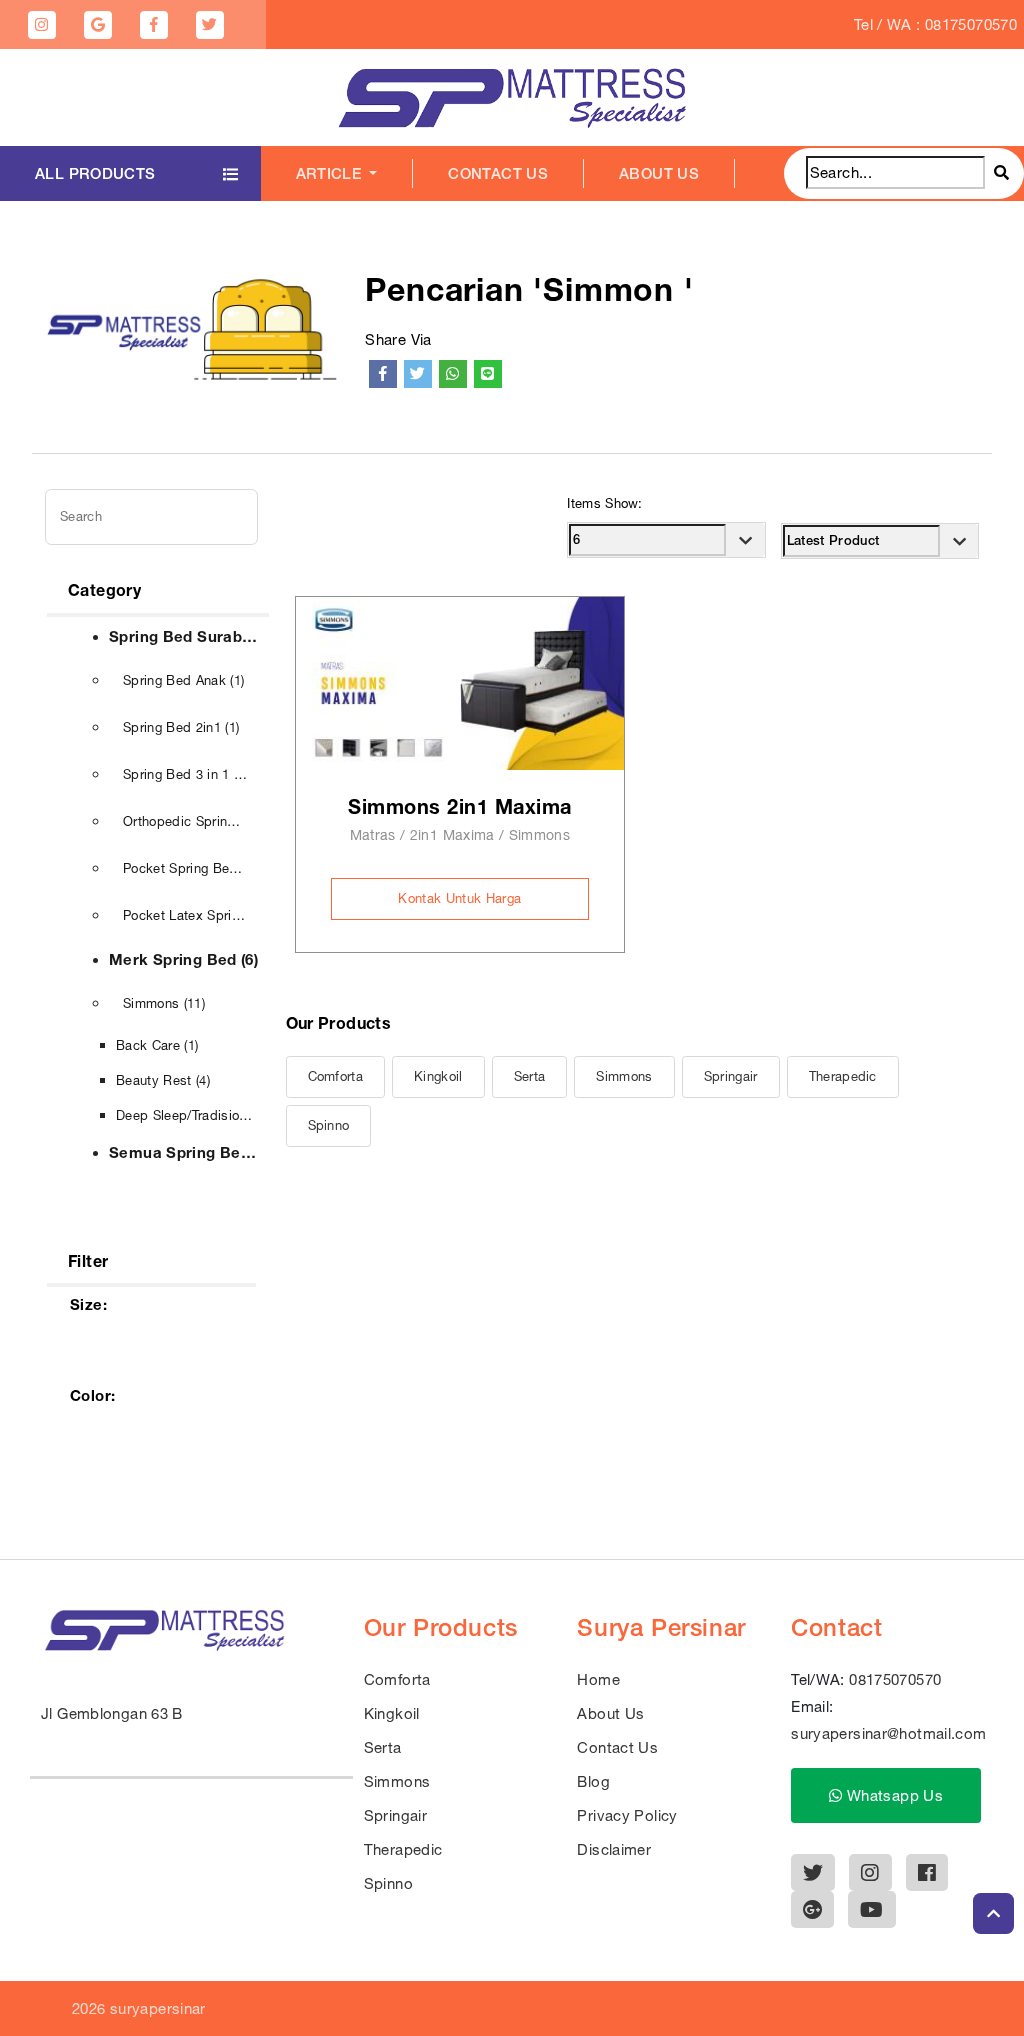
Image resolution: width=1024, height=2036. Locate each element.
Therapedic (843, 1076)
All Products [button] (95, 173)
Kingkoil (438, 1076)
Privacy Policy (627, 1815)
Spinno (329, 1125)
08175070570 (895, 1679)
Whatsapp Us (893, 1795)
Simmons (624, 1076)
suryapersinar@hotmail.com (888, 1733)
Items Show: (605, 503)
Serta (530, 1076)
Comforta (336, 1076)
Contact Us (498, 173)
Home (598, 1679)
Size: (88, 1304)
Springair (731, 1076)
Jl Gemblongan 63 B (112, 1713)
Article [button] (331, 173)
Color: (92, 1395)
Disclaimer (614, 1849)
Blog (593, 1781)
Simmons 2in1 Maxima (460, 806)
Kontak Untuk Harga (459, 898)
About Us (659, 173)
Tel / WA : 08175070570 (935, 24)
